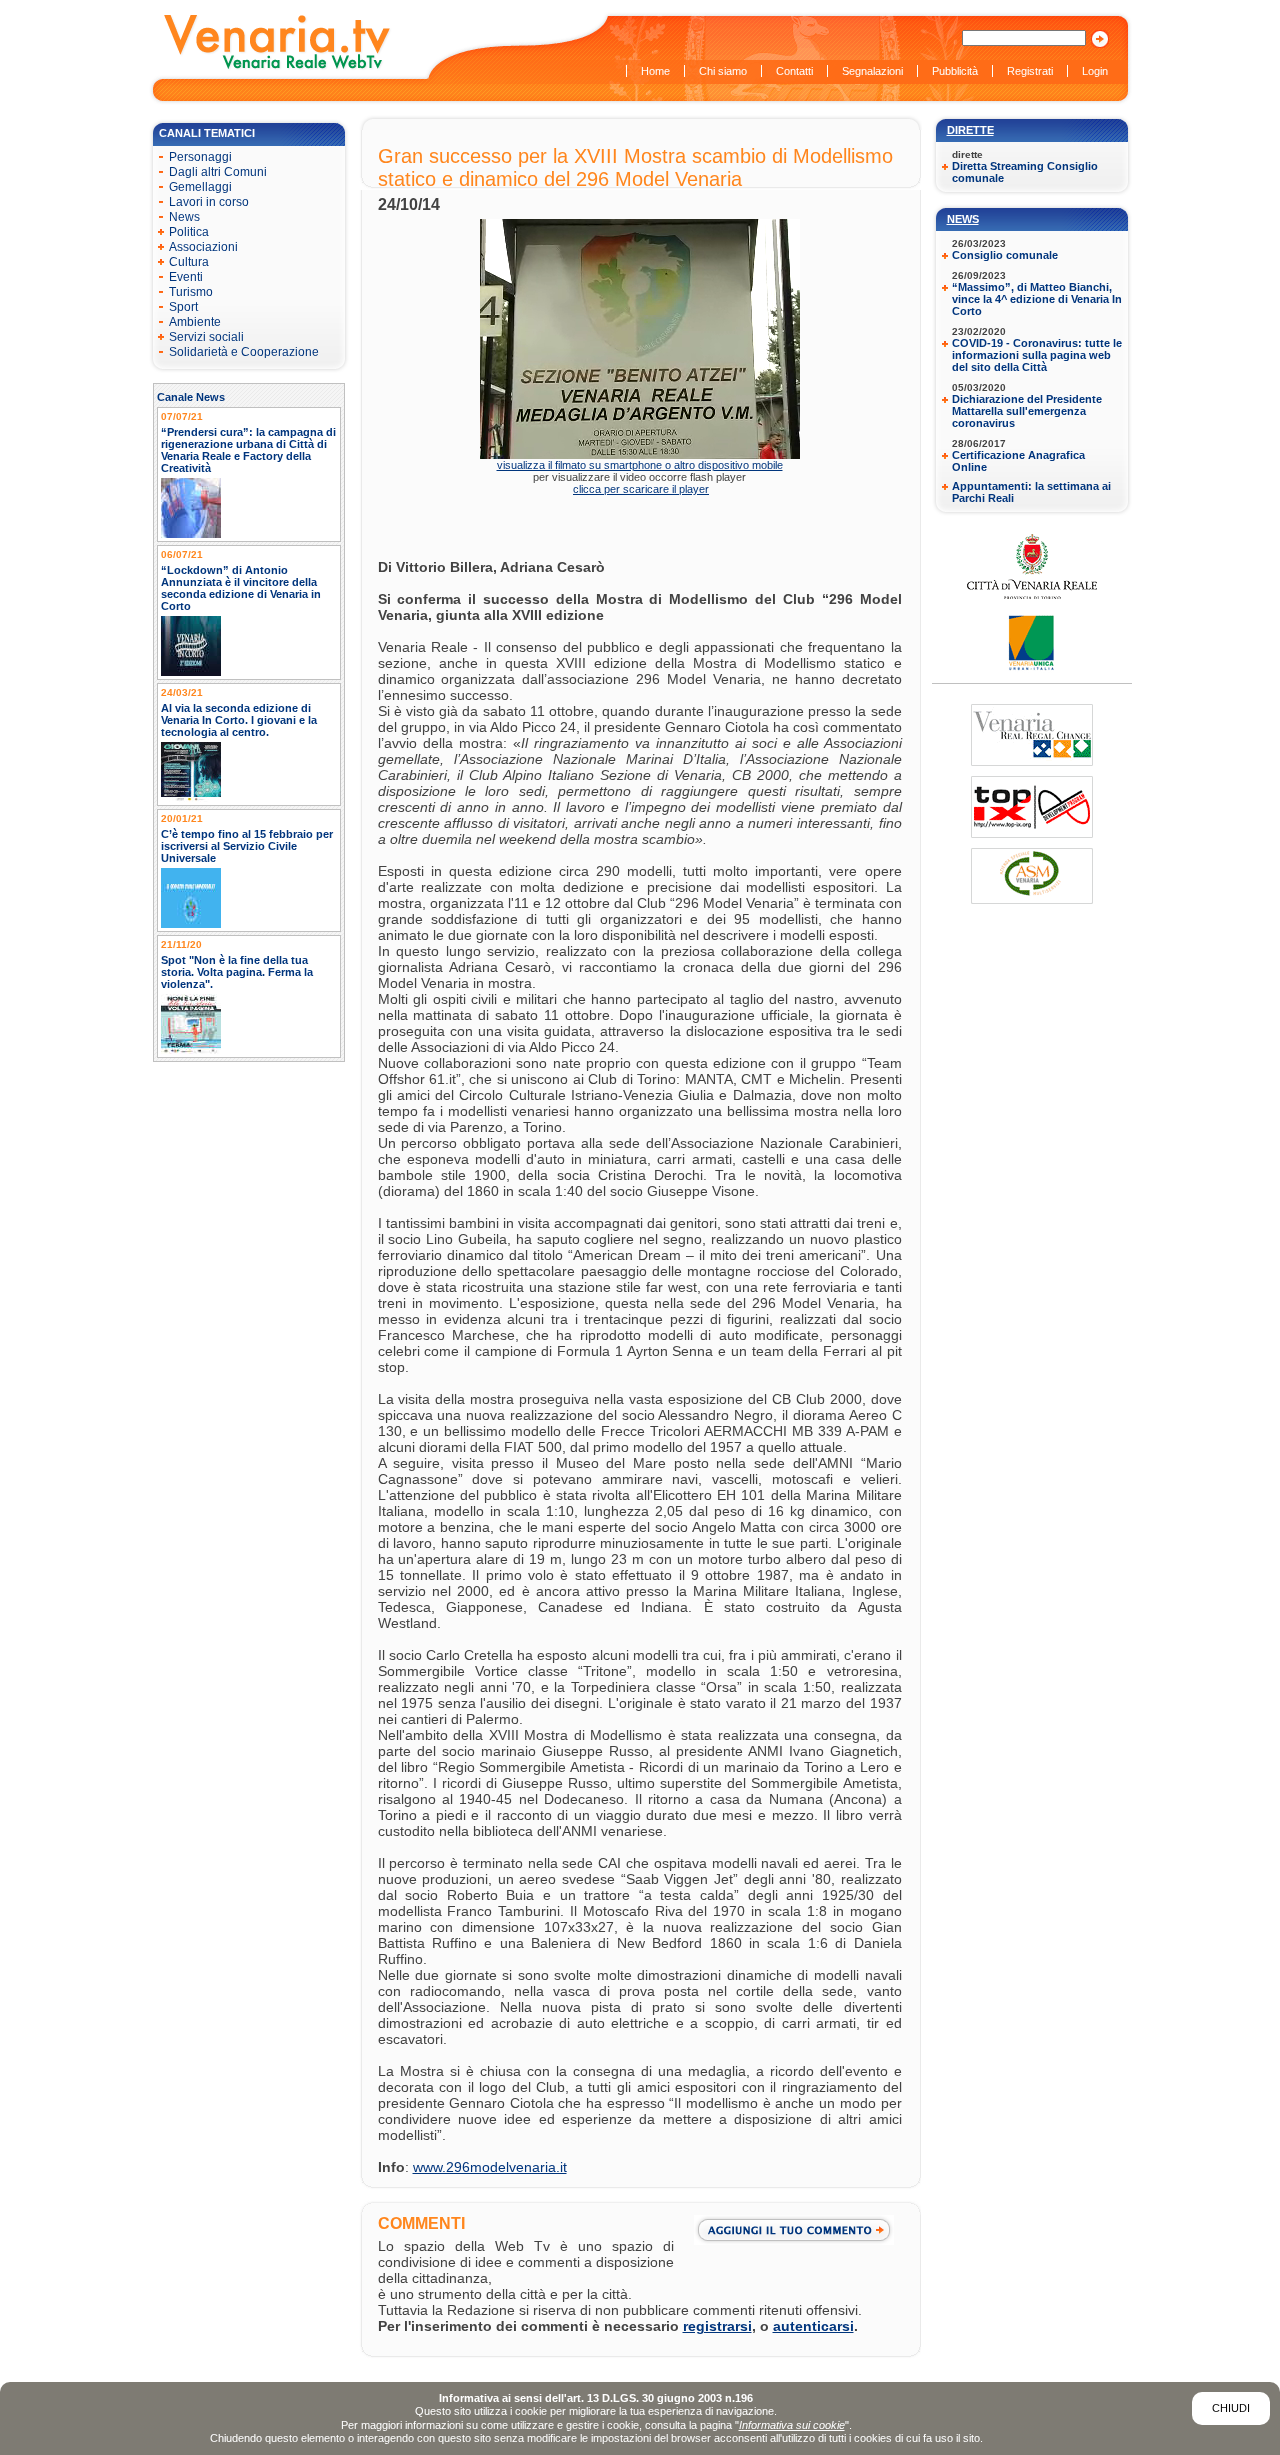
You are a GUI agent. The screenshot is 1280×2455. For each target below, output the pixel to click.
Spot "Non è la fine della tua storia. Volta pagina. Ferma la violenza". (237, 972)
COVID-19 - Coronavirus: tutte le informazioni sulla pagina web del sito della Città (1037, 355)
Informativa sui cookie (792, 2425)
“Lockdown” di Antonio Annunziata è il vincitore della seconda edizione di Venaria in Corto (241, 588)
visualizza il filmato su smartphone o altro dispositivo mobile (640, 465)
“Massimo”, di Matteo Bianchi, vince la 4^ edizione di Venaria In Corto (1037, 299)
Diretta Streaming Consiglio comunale (1025, 172)
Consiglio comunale (1005, 255)
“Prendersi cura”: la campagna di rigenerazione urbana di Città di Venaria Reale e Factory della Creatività (248, 450)
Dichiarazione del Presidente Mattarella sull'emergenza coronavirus (1027, 411)
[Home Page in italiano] (278, 67)
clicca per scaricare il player (641, 489)
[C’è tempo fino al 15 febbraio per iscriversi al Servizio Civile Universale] (191, 924)
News (963, 219)
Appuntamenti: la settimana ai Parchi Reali (1031, 492)
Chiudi (1231, 2408)
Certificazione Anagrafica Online (1018, 461)
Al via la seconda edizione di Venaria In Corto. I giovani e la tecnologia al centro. (239, 720)
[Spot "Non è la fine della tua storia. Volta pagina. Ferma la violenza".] (191, 1050)
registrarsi (717, 2326)
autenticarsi (813, 2326)
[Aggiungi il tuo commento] (798, 2230)
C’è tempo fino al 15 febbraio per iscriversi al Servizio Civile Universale (247, 846)
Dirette (970, 130)
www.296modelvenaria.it (490, 2167)
